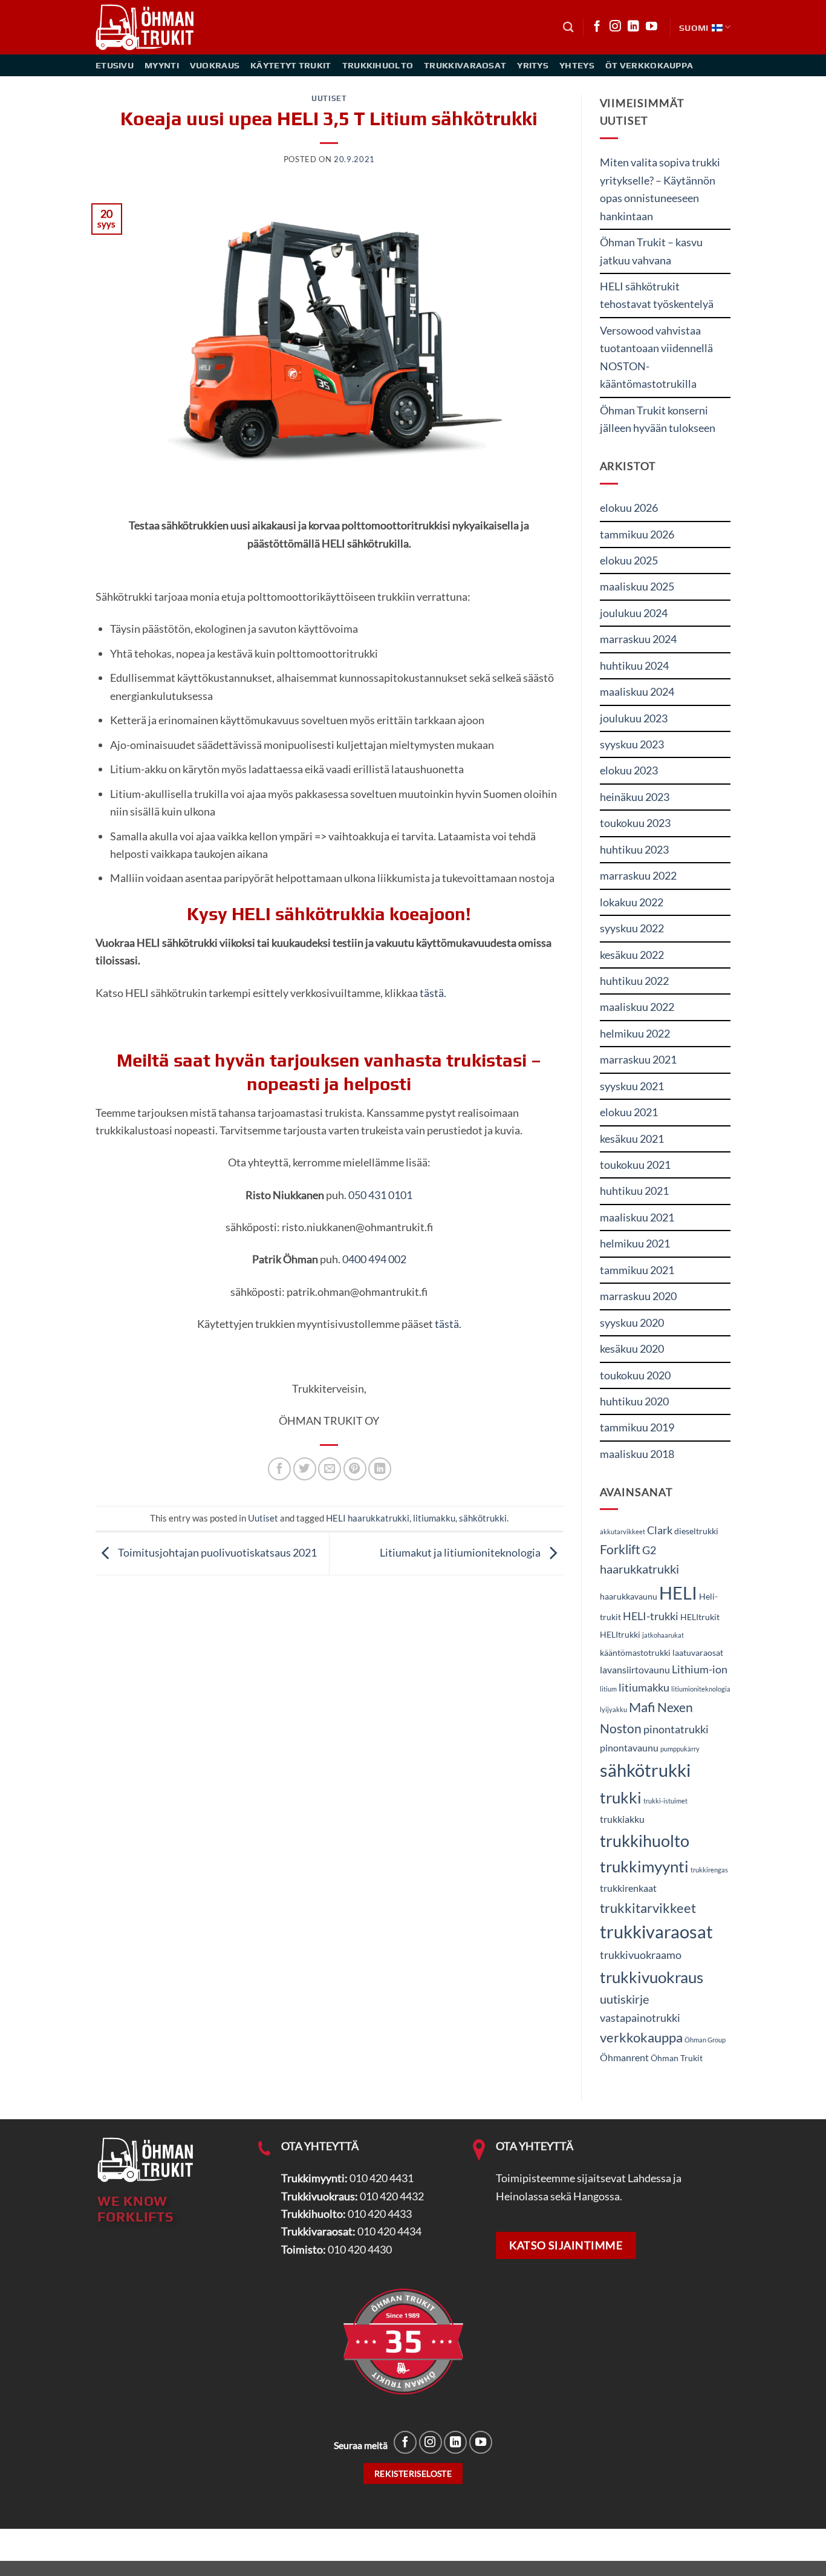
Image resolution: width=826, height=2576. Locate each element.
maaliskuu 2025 (637, 586)
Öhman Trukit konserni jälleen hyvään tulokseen (658, 419)
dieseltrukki (696, 1531)
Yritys (533, 65)
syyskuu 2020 (632, 1322)
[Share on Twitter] (305, 1469)
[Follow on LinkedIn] (633, 27)
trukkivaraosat (656, 1932)
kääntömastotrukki (635, 1653)
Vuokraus (215, 65)
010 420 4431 (382, 2178)
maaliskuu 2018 (637, 1454)
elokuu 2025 (629, 560)
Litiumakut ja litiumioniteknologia (461, 1552)
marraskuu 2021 (638, 1059)
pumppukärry (680, 1749)
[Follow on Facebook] (597, 27)
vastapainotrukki (640, 2018)
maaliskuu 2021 (637, 1217)
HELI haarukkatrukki (368, 1518)
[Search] (568, 27)
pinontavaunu (629, 1747)
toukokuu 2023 (635, 823)
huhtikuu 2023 (634, 849)
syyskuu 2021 (632, 1086)
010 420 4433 (380, 2214)
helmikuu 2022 (635, 1033)
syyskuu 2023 (632, 744)
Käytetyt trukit (291, 65)
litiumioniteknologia (701, 1689)
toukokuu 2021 (635, 1165)
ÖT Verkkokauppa (649, 65)
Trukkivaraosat (465, 65)
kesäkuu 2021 (632, 1139)
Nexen (675, 1707)
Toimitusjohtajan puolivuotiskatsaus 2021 (216, 1552)
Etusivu (115, 65)
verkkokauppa (641, 2037)
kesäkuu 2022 (632, 955)
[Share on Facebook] (279, 1469)
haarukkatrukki (639, 1569)
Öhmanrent (624, 2057)
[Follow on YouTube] (652, 27)
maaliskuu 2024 (637, 691)
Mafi (642, 1707)
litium (608, 1689)
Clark (660, 1530)
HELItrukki (620, 1635)
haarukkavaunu (629, 1597)
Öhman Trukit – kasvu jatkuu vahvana (651, 251)
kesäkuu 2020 (632, 1348)
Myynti (162, 65)
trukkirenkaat (628, 1888)
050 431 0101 (380, 1195)
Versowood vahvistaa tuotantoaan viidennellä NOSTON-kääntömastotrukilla (656, 357)
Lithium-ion (700, 1669)
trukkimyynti (644, 1866)
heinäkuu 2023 (635, 797)
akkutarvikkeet (623, 1532)
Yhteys (577, 65)
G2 (649, 1550)
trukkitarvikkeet (648, 1908)
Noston (621, 1728)
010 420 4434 (389, 2231)
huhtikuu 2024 (634, 665)
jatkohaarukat (663, 1635)
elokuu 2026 (629, 508)
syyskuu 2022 (632, 928)
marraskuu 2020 (638, 1296)
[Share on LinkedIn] (380, 1469)
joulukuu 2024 (634, 613)
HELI (678, 1593)
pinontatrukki (676, 1729)
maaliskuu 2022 (637, 1007)
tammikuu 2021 (637, 1270)
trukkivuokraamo (641, 1955)
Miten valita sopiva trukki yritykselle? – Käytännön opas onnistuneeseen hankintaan (660, 189)
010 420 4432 (392, 2196)
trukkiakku (622, 1819)
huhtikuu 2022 (634, 981)
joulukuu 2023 (634, 718)
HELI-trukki (651, 1616)
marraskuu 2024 (638, 639)
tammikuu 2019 (637, 1427)
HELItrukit (700, 1617)
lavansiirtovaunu (635, 1669)
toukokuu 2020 (635, 1375)
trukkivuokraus (652, 1977)
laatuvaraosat (698, 1653)
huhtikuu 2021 (634, 1191)
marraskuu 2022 (638, 875)
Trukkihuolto (378, 65)
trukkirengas (709, 1870)
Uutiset (329, 98)
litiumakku (434, 1518)
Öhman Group (705, 2040)
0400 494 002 (374, 1259)
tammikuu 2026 (637, 534)
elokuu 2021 (629, 1112)
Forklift (620, 1549)
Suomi (694, 28)
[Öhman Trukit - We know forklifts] (146, 27)
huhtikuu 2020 (634, 1401)
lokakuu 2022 (632, 902)
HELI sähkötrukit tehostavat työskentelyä (657, 295)
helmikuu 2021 (635, 1243)
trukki (621, 1797)
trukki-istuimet (665, 1801)
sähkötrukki (483, 1518)
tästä (432, 993)
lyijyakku (613, 1709)
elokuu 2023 (629, 770)
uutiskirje (624, 1999)
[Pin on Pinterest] (355, 1469)
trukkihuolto (645, 1841)
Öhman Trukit (677, 2058)
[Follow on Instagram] (615, 27)
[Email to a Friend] (330, 1469)
